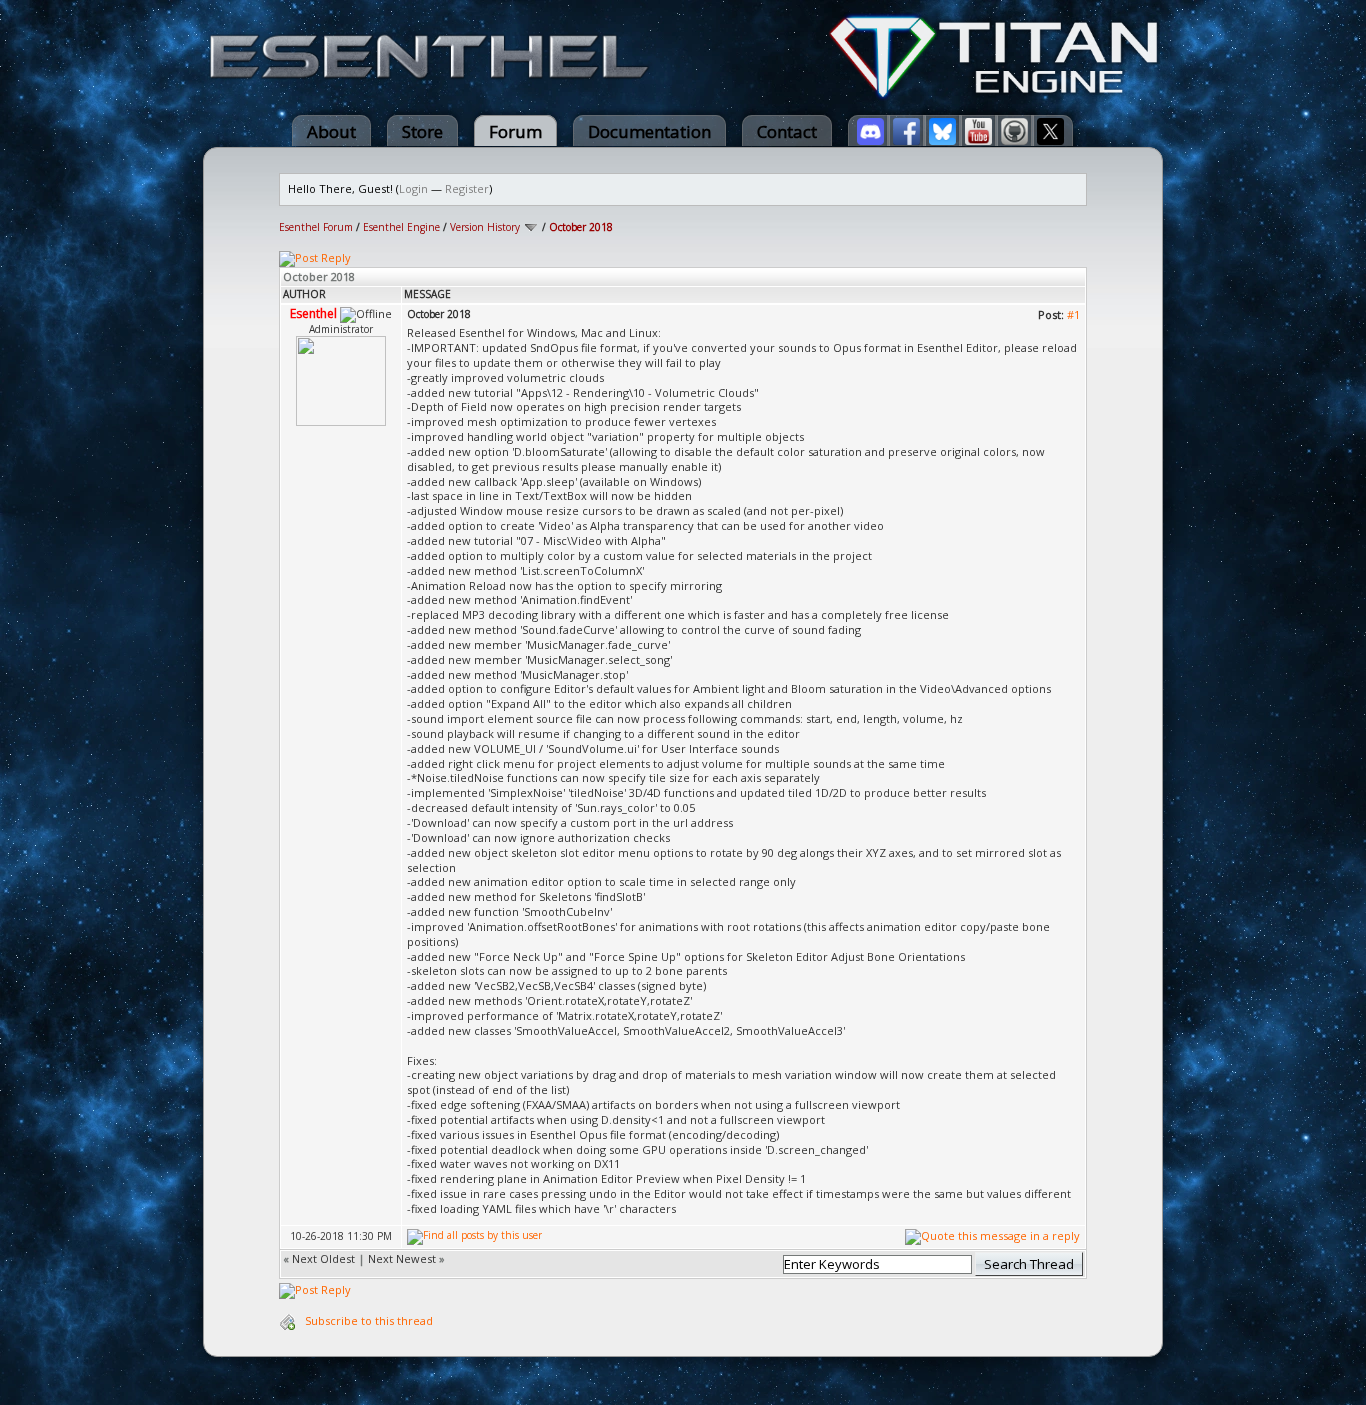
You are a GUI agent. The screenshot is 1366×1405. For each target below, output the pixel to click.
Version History (485, 227)
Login (413, 188)
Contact (787, 131)
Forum (515, 131)
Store (422, 131)
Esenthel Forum (316, 227)
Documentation (649, 131)
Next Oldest (323, 1258)
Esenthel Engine (401, 227)
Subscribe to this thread (369, 1320)
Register (467, 188)
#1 (1073, 314)
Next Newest (402, 1258)
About (331, 131)
